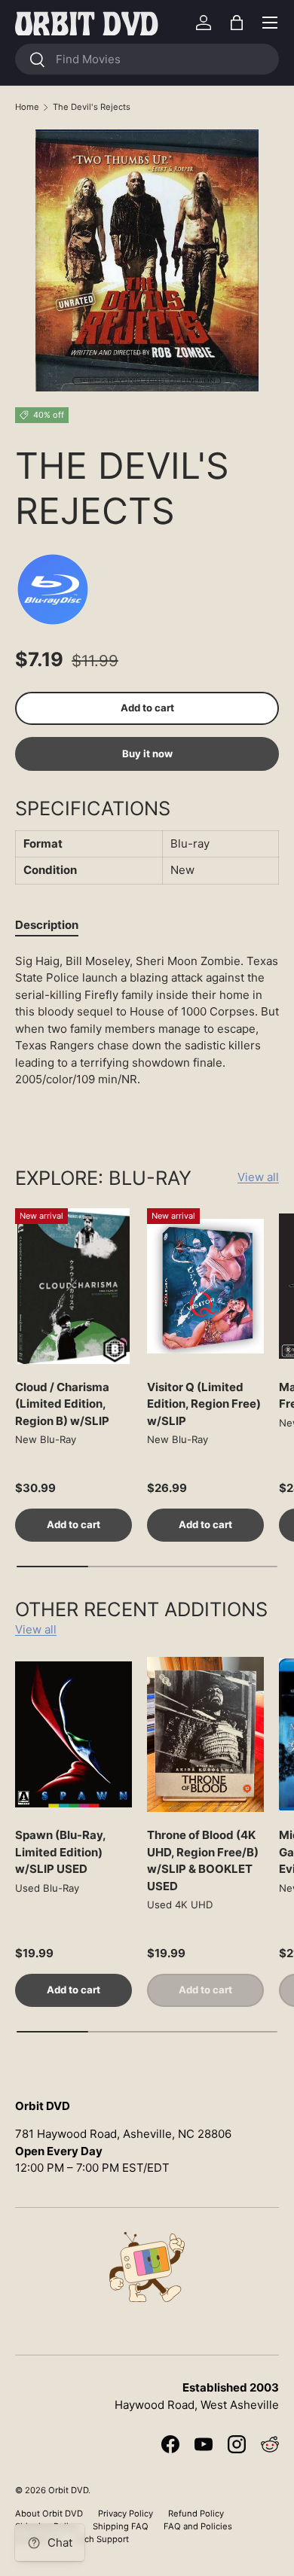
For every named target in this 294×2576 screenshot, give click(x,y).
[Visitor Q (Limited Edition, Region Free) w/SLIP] (205, 1286)
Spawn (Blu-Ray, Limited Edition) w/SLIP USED (60, 1852)
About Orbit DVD (49, 2514)
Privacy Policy (126, 2514)
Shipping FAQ (121, 2526)
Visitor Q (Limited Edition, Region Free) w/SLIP (204, 1404)
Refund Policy (196, 2514)
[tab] (47, 925)
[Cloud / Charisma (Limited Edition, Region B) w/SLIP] (73, 1286)
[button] (237, 23)
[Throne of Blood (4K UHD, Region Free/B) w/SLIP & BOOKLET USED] (205, 1735)
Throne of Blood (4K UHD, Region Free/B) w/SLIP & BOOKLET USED (203, 1860)
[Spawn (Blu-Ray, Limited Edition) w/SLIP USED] (73, 1735)
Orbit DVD (68, 2490)
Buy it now (147, 754)
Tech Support (102, 2539)
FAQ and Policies (198, 2526)
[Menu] (270, 23)
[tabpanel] (147, 1035)
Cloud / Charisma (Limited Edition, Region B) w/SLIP (62, 1404)
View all (258, 1177)
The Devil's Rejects (92, 107)
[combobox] (147, 59)
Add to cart (147, 708)
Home (27, 107)
